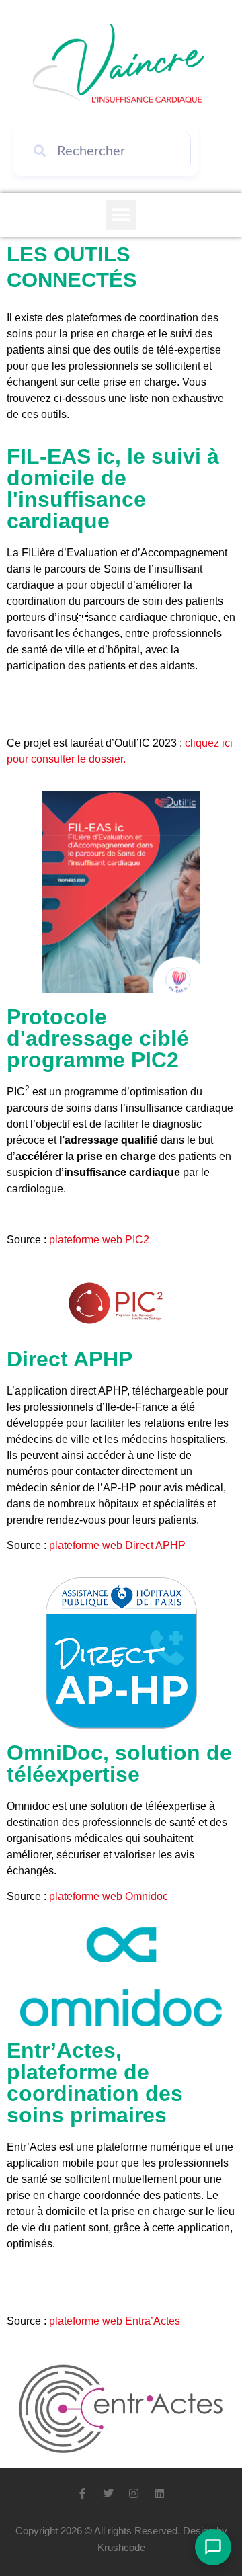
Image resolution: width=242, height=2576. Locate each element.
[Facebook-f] (83, 2493)
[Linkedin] (159, 2493)
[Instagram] (134, 2493)
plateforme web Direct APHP (117, 1545)
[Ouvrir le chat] (213, 2547)
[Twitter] (108, 2493)
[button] (121, 215)
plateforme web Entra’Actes (115, 2321)
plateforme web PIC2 (99, 1240)
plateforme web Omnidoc (109, 1896)
